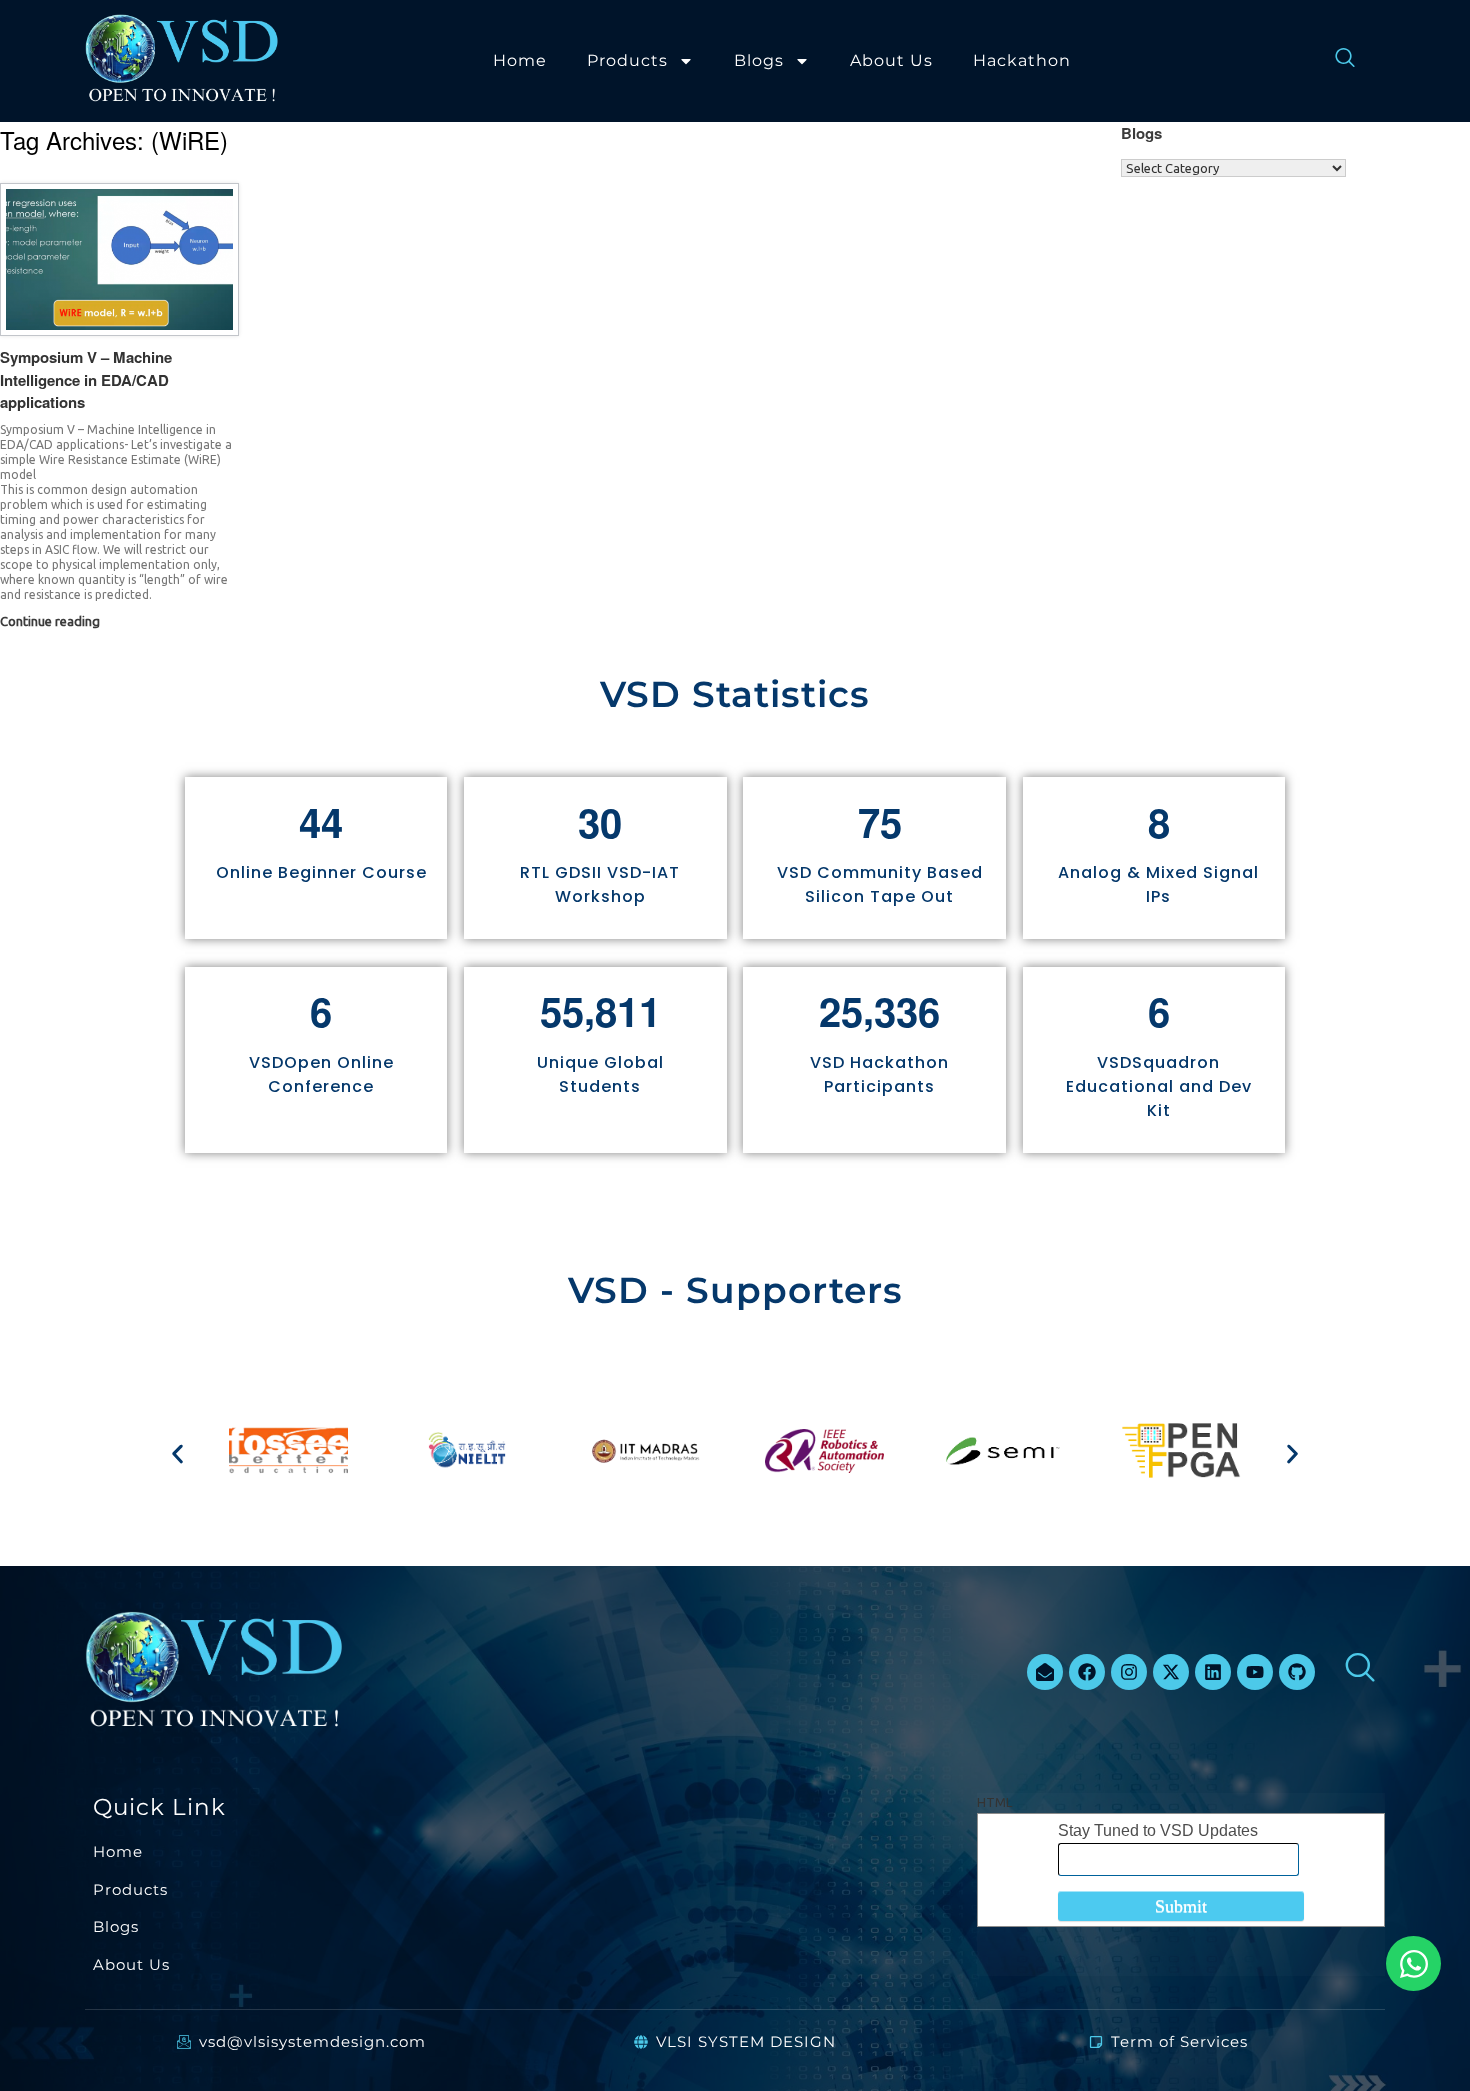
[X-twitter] (1171, 1672)
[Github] (1297, 1672)
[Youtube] (1255, 1672)
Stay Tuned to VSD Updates (1158, 1830)
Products (627, 60)
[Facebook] (1087, 1672)
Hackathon (1022, 60)
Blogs (759, 60)
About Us (891, 60)
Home (520, 60)
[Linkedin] (1213, 1672)
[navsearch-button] (1335, 61)
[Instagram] (1129, 1672)
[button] (177, 1453)
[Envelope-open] (1045, 1672)
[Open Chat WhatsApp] (1413, 1963)
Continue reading (51, 621)
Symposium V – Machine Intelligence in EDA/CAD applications (86, 379)
